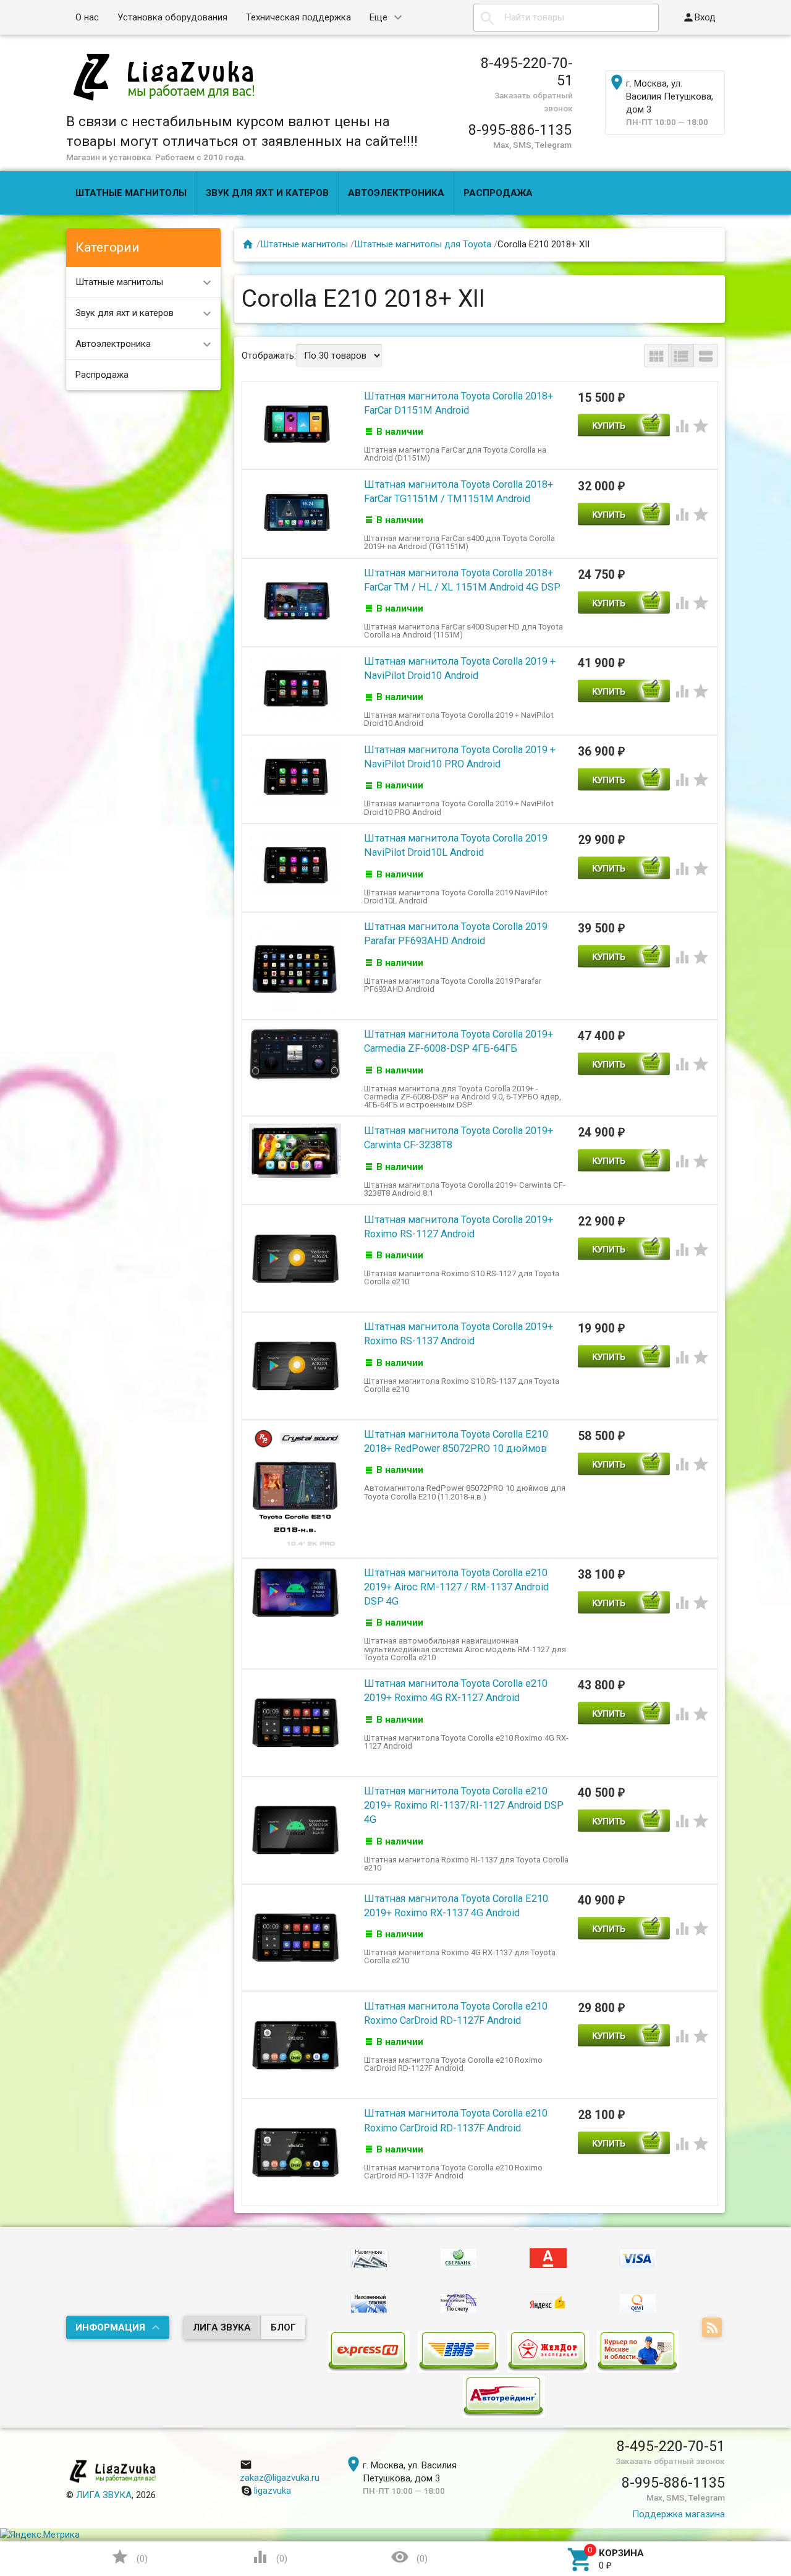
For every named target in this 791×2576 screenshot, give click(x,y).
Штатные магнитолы (131, 193)
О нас (87, 17)
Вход (699, 17)
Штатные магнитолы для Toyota (423, 244)
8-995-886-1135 (520, 130)
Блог (283, 2327)
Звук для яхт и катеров (267, 193)
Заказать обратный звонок (670, 2461)
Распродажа (498, 193)
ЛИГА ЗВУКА (222, 2327)
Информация (110, 2327)
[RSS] (713, 2328)
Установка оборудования (172, 17)
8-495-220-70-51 (527, 72)
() (129, 2557)
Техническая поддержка (298, 17)
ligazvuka (273, 2491)
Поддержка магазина (679, 2514)
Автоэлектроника (396, 193)
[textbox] (566, 18)
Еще (379, 17)
